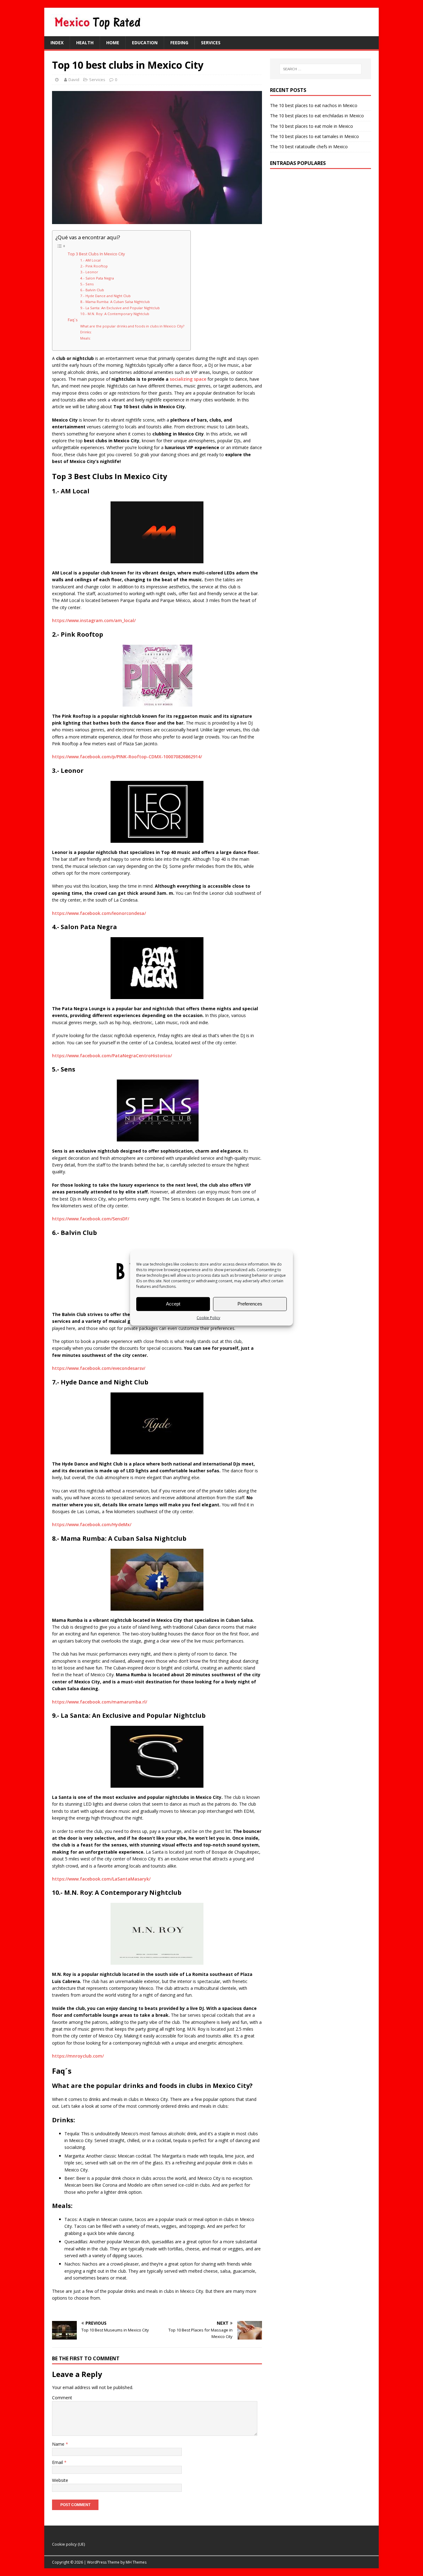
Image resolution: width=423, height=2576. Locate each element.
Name (59, 2444)
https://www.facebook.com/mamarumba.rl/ (100, 1702)
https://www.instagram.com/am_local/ (94, 620)
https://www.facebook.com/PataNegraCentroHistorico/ (112, 1056)
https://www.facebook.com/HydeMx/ (92, 1524)
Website (60, 2480)
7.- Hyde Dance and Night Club (105, 296)
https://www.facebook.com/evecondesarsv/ (99, 1368)
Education (145, 43)
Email (58, 2462)
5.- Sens (87, 284)
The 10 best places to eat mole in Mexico (312, 126)
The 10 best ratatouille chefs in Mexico (309, 147)
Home (113, 43)
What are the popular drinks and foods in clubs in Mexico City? (132, 326)
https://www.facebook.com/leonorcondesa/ (99, 913)
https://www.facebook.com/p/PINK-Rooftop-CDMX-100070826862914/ (127, 757)
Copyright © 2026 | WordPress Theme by (89, 2562)
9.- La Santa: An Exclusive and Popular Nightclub (120, 308)
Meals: (85, 338)
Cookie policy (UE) (68, 2544)
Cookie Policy (208, 1317)
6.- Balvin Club (92, 290)
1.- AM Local (90, 260)
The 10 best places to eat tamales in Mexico (314, 136)
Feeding (179, 43)
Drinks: (86, 332)
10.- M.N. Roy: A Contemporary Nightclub (115, 314)
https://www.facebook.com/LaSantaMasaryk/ (101, 1879)
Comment (62, 2398)
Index (57, 43)
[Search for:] (321, 69)
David (74, 80)
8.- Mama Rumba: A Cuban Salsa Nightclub (115, 302)
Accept (173, 1304)
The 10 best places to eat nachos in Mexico (314, 105)
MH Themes (136, 2562)
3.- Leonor (89, 272)
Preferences (250, 1304)
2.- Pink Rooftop (94, 266)
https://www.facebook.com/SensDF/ (91, 1219)
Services (211, 43)
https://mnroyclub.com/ (78, 2056)
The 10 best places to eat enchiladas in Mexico (317, 116)
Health (85, 43)
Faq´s (73, 320)
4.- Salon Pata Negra (97, 278)
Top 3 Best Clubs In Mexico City (96, 254)
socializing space (187, 379)
